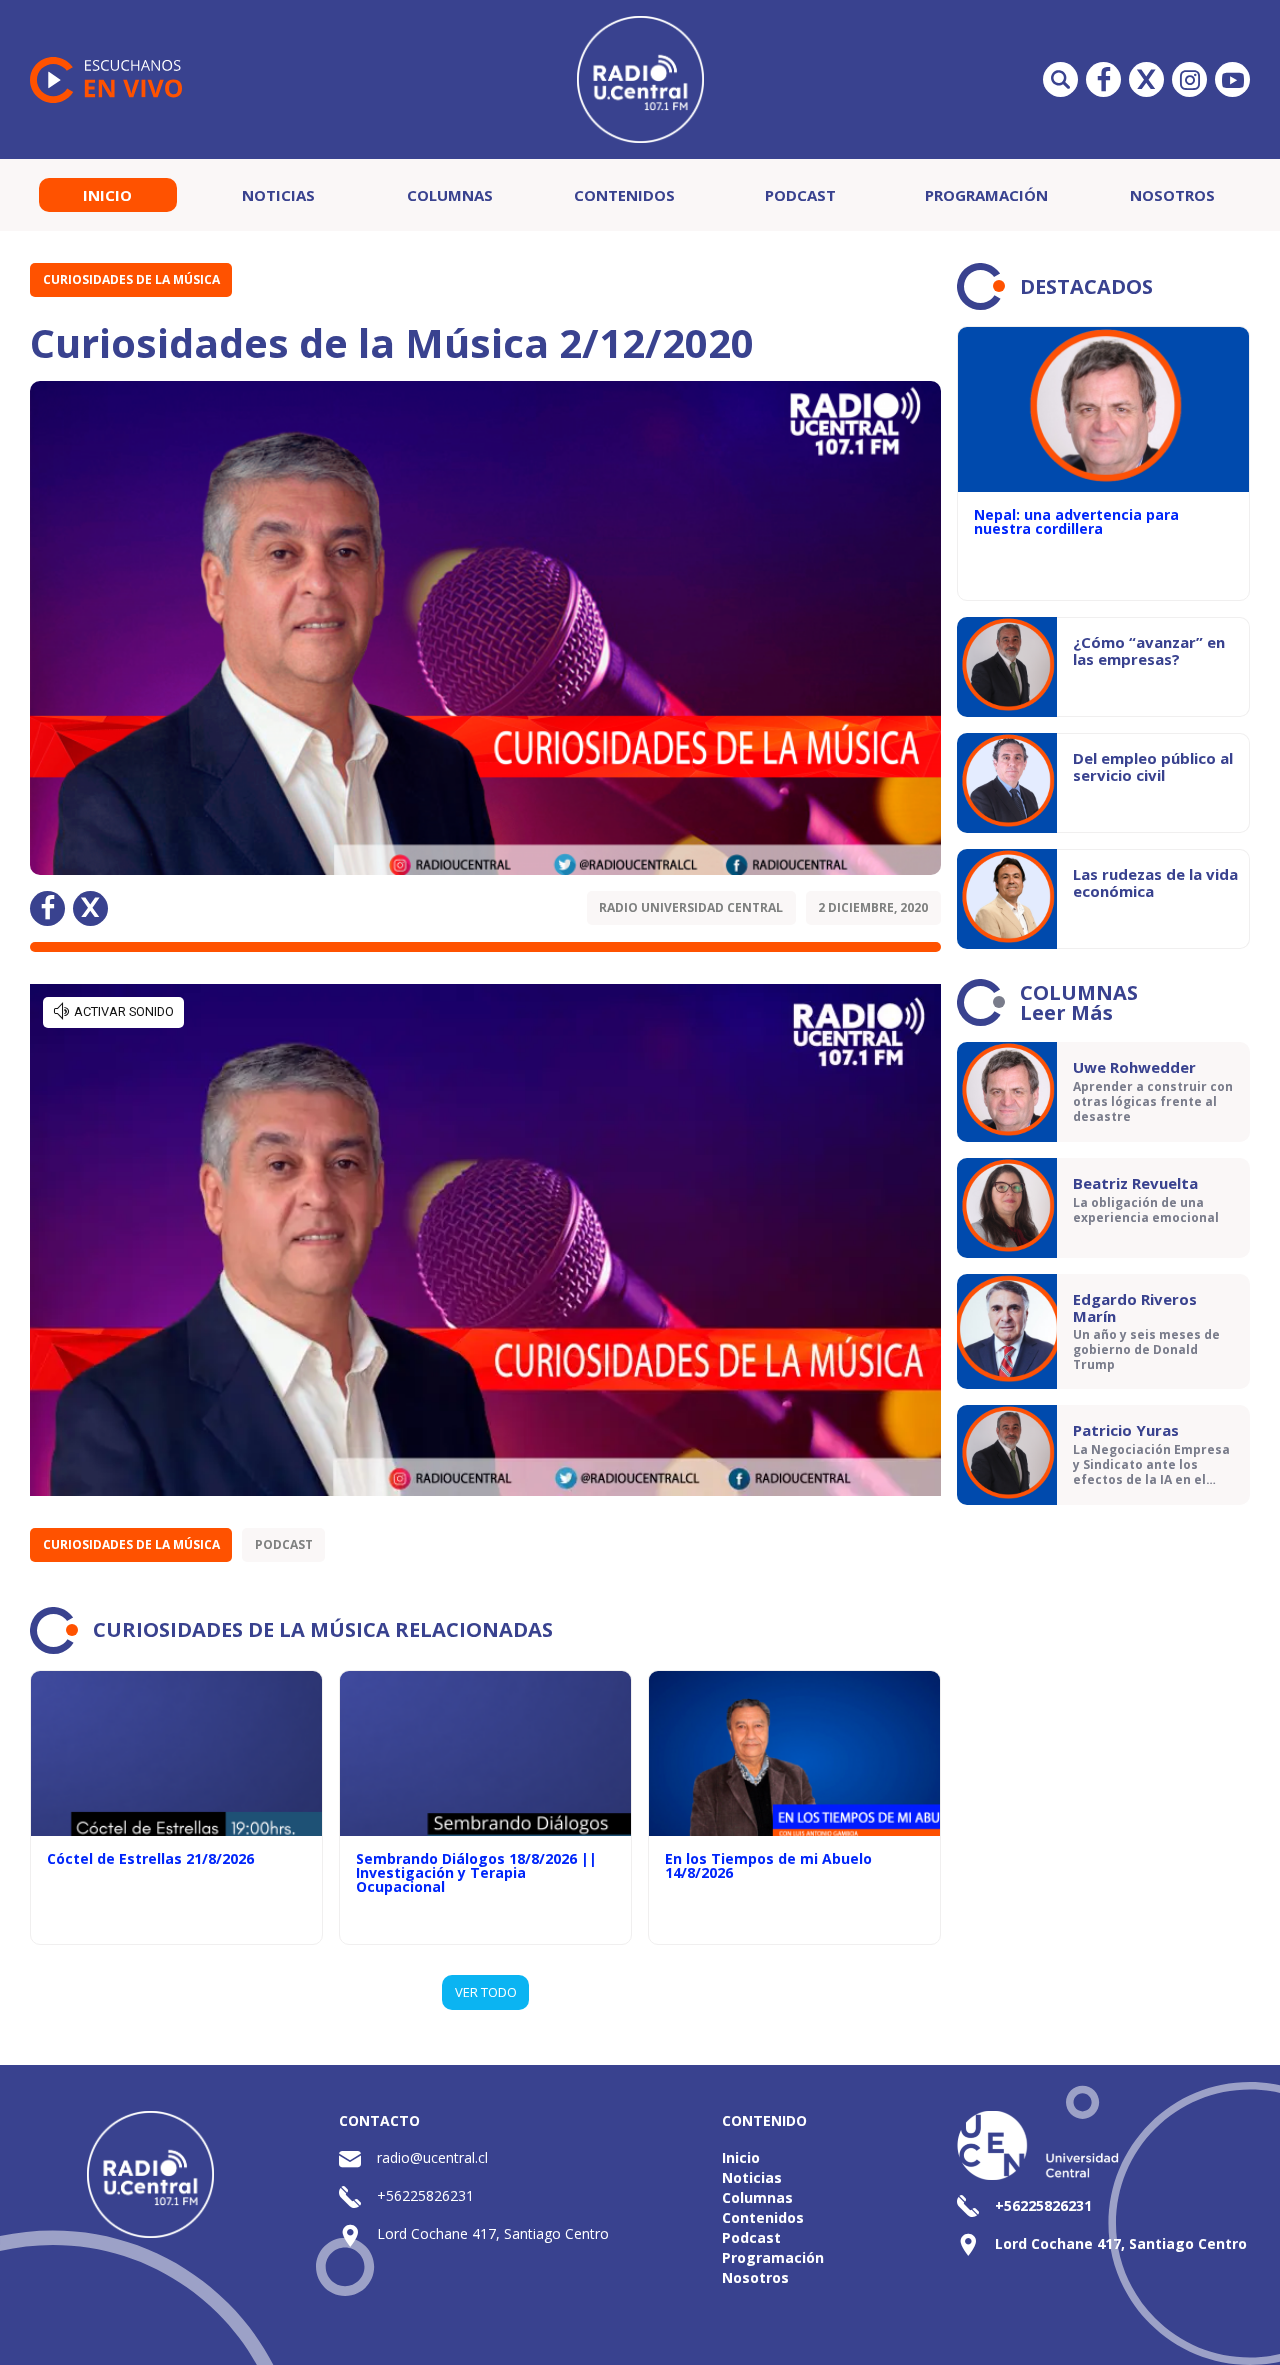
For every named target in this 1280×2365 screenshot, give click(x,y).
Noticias (278, 195)
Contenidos (624, 195)
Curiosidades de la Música (131, 279)
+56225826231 (425, 2195)
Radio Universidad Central (691, 907)
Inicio (107, 195)
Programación (986, 195)
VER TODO (486, 1992)
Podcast (800, 195)
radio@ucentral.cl (432, 2157)
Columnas (450, 195)
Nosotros (1172, 195)
